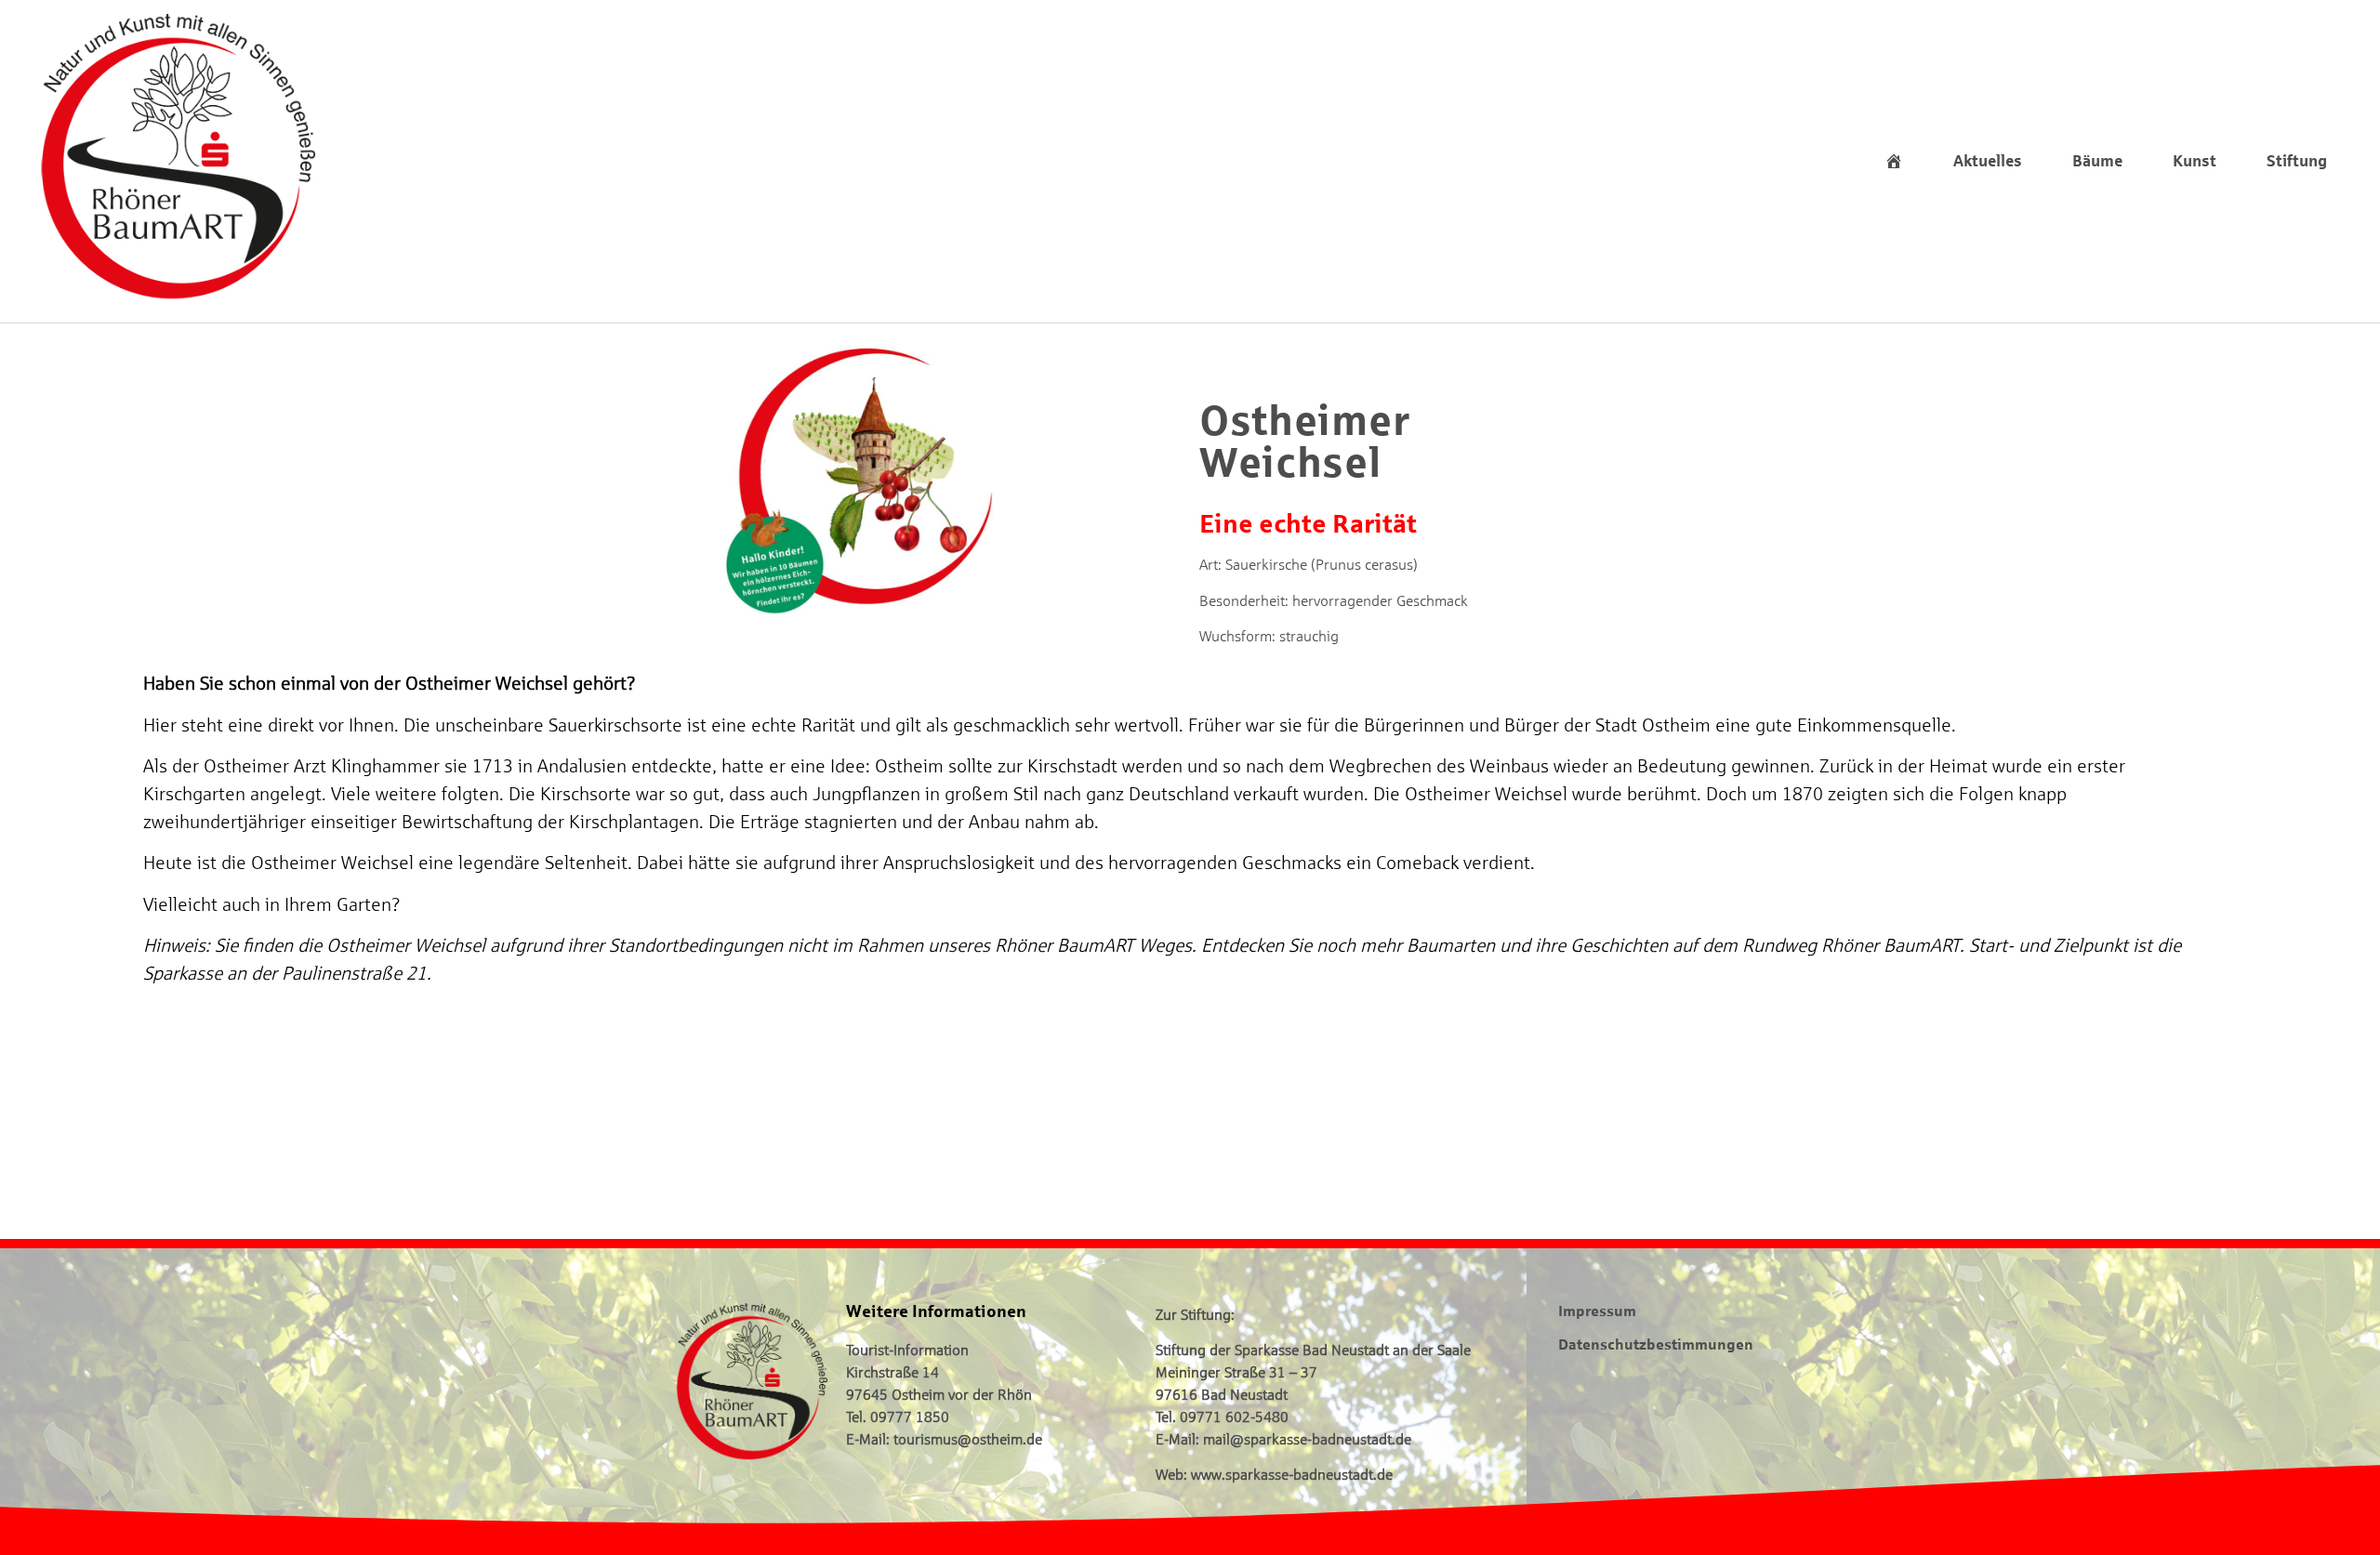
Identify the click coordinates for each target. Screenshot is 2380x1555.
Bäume (2097, 161)
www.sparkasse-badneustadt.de (1292, 1474)
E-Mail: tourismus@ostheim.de (944, 1439)
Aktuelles (1988, 161)
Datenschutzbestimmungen (1656, 1344)
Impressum (1597, 1310)
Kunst (2195, 161)
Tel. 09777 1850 (898, 1417)
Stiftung (2297, 161)
